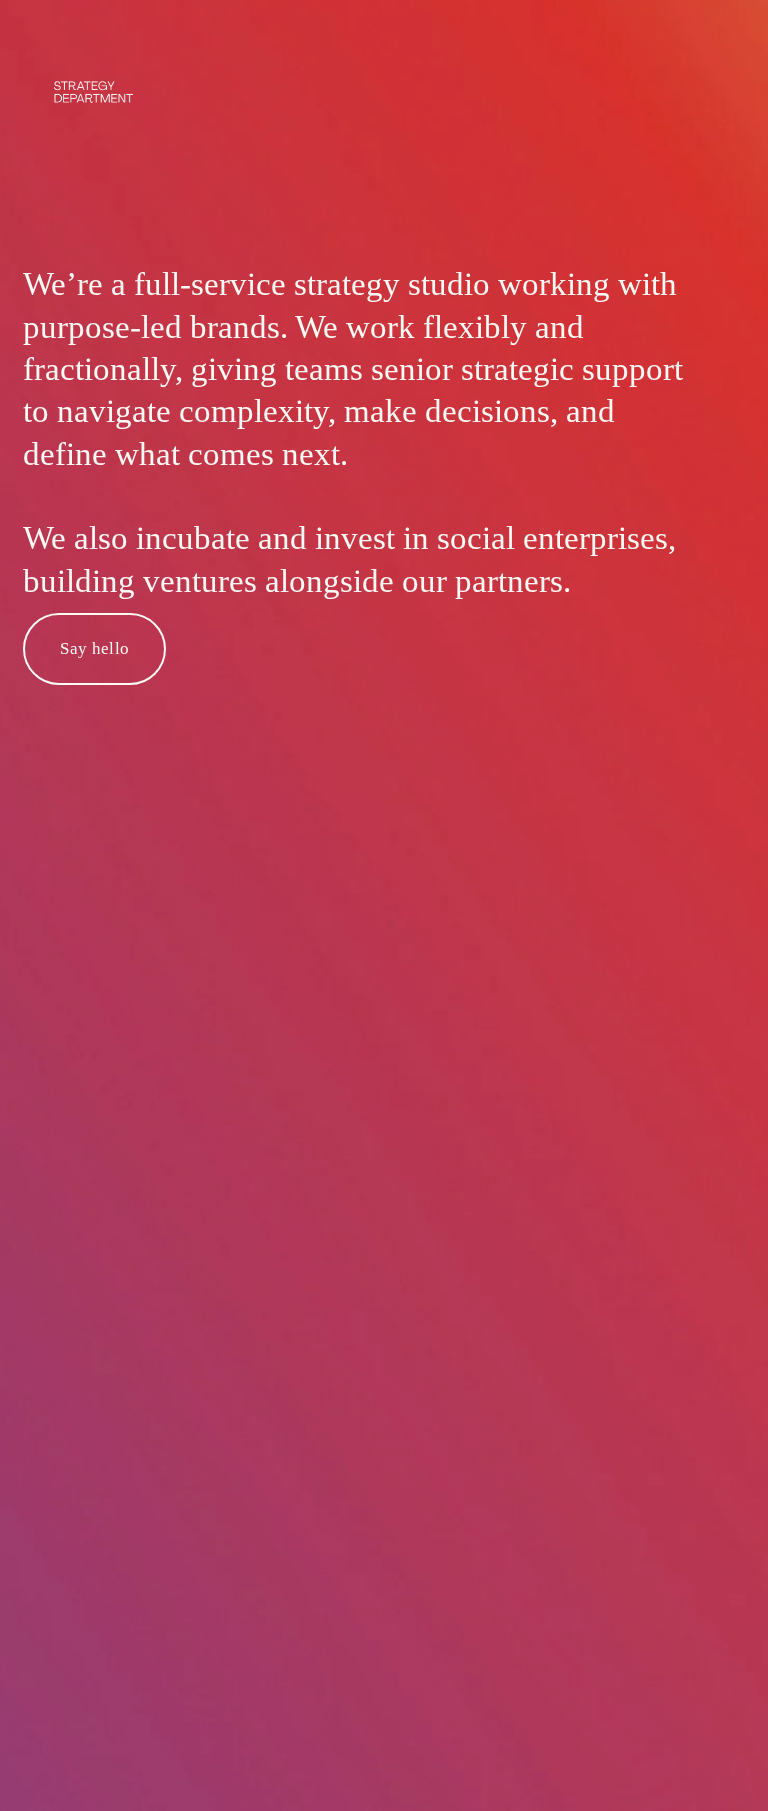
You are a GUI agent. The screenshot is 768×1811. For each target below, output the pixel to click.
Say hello (94, 648)
